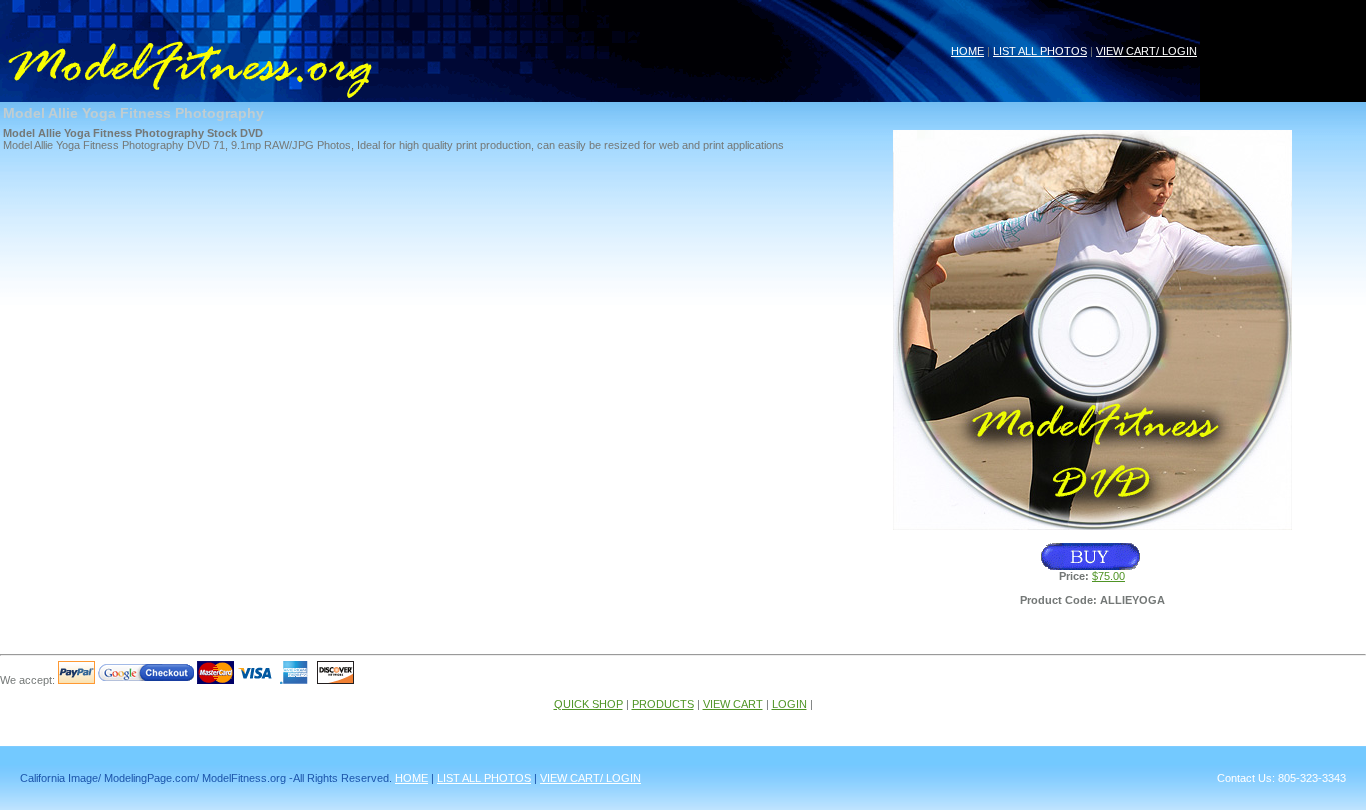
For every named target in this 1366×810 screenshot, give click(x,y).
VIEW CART (733, 704)
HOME (967, 51)
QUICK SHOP (588, 704)
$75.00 (1108, 576)
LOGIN (789, 704)
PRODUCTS (663, 704)
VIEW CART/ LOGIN (1146, 51)
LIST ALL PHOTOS (1040, 51)
